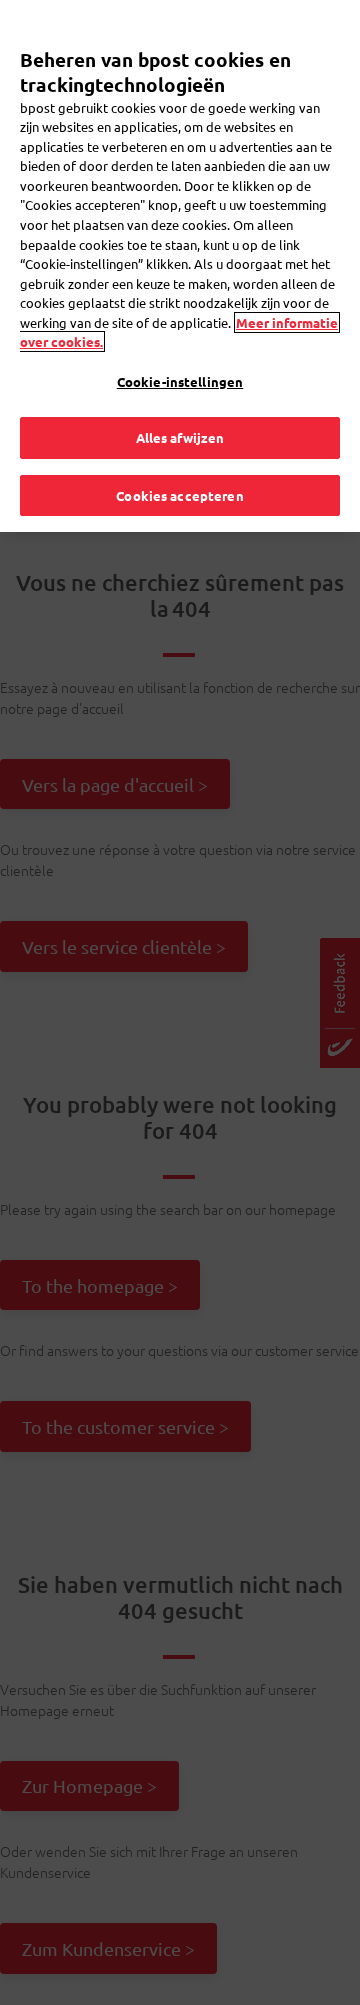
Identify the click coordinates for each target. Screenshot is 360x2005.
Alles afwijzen (180, 437)
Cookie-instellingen (180, 381)
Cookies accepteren (179, 495)
